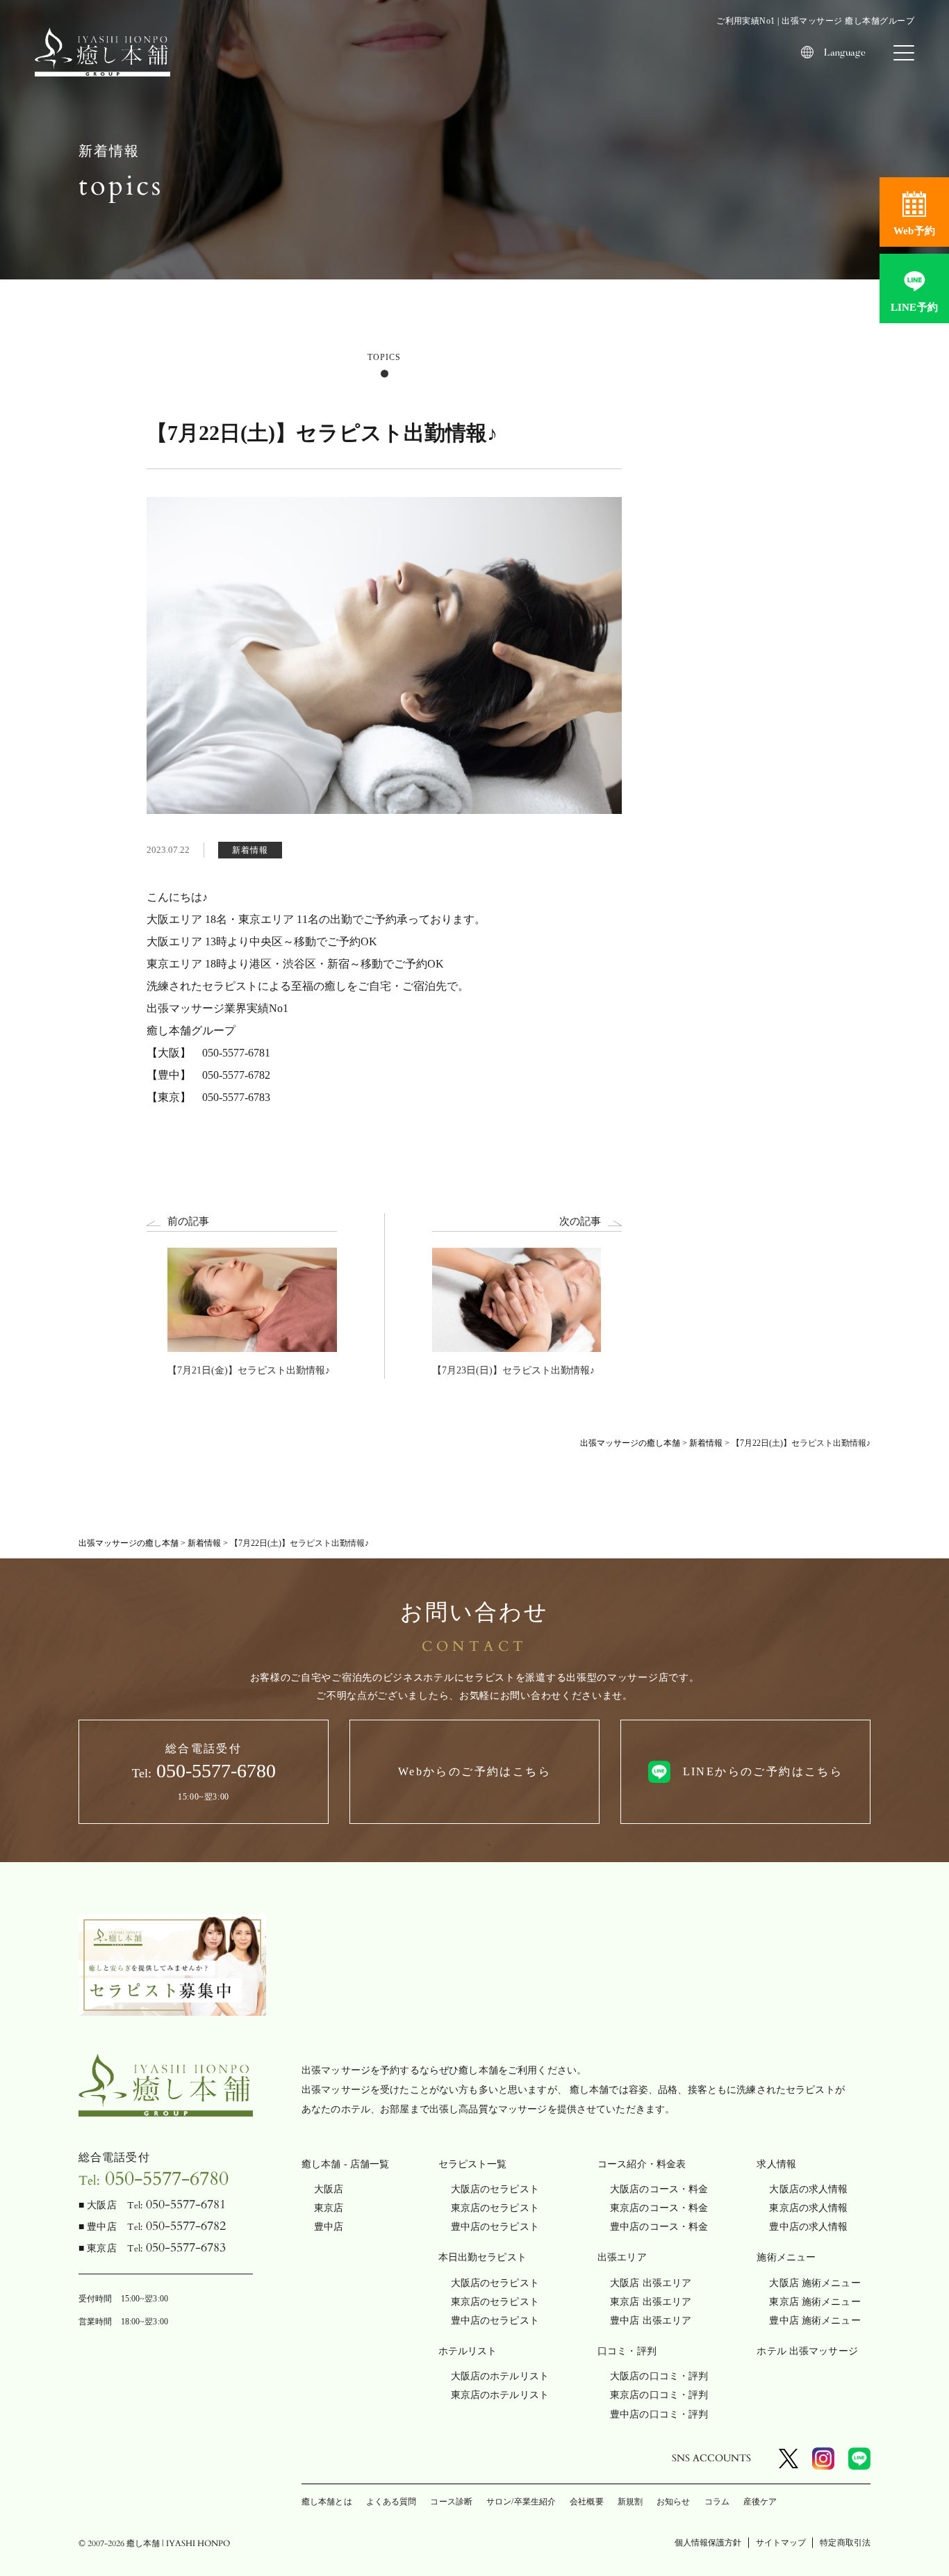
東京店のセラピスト (495, 2208)
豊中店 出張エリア (651, 2321)
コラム (717, 2502)
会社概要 (586, 2502)
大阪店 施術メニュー (815, 2283)
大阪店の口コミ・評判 (659, 2376)
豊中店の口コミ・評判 (659, 2414)
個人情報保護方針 (708, 2543)
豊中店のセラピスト (495, 2227)
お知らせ (673, 2502)
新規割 (630, 2502)
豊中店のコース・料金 (659, 2227)
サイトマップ (781, 2543)
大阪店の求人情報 (808, 2189)
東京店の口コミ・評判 (659, 2395)
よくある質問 (391, 2502)
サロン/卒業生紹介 (521, 2502)
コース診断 (451, 2502)
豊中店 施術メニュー (815, 2321)
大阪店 (329, 2189)
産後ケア (760, 2502)
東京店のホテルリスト (500, 2395)
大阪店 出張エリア (651, 2283)
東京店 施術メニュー (815, 2302)
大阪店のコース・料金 (659, 2189)
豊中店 (329, 2227)
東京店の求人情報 (808, 2208)
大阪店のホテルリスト (500, 2376)
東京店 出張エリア (651, 2302)
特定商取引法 (845, 2543)
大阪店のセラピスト (495, 2189)
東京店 (329, 2208)
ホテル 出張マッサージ (807, 2351)
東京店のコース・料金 (659, 2208)
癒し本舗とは (327, 2502)
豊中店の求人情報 (808, 2227)
